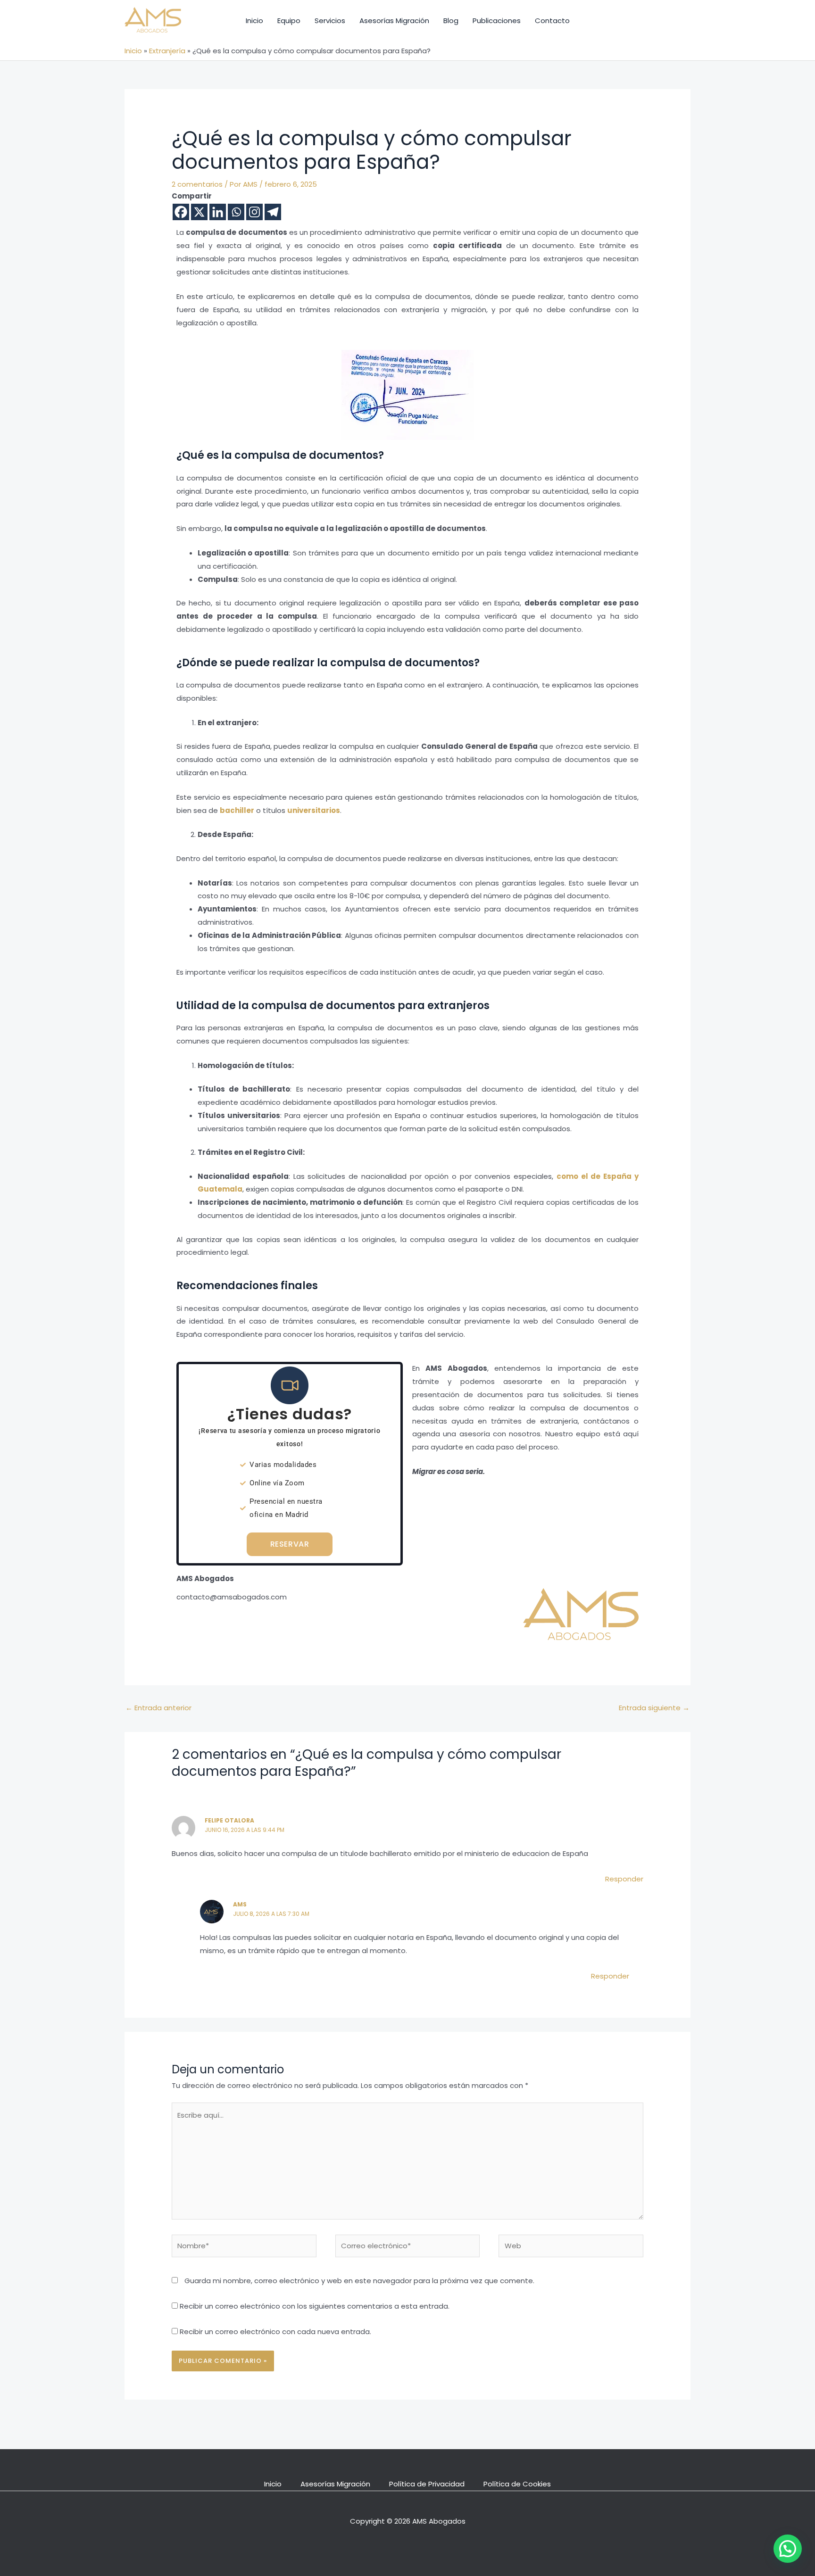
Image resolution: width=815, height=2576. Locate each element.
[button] (788, 2549)
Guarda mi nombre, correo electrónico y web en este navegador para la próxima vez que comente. (359, 2281)
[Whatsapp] (236, 212)
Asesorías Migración (394, 21)
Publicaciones (497, 21)
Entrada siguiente (654, 1708)
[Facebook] (181, 212)
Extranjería (167, 51)
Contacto (552, 21)
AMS (240, 1904)
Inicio (254, 21)
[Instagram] (613, 21)
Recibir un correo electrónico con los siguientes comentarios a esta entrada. (315, 2306)
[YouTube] (635, 21)
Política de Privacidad (427, 2484)
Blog (451, 21)
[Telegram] (273, 212)
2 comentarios (197, 184)
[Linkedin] (218, 212)
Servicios (330, 21)
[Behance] (657, 21)
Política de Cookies (517, 2484)
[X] (199, 212)
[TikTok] (590, 21)
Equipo (289, 21)
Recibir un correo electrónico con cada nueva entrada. (275, 2332)
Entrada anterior (158, 1708)
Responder (624, 1879)
